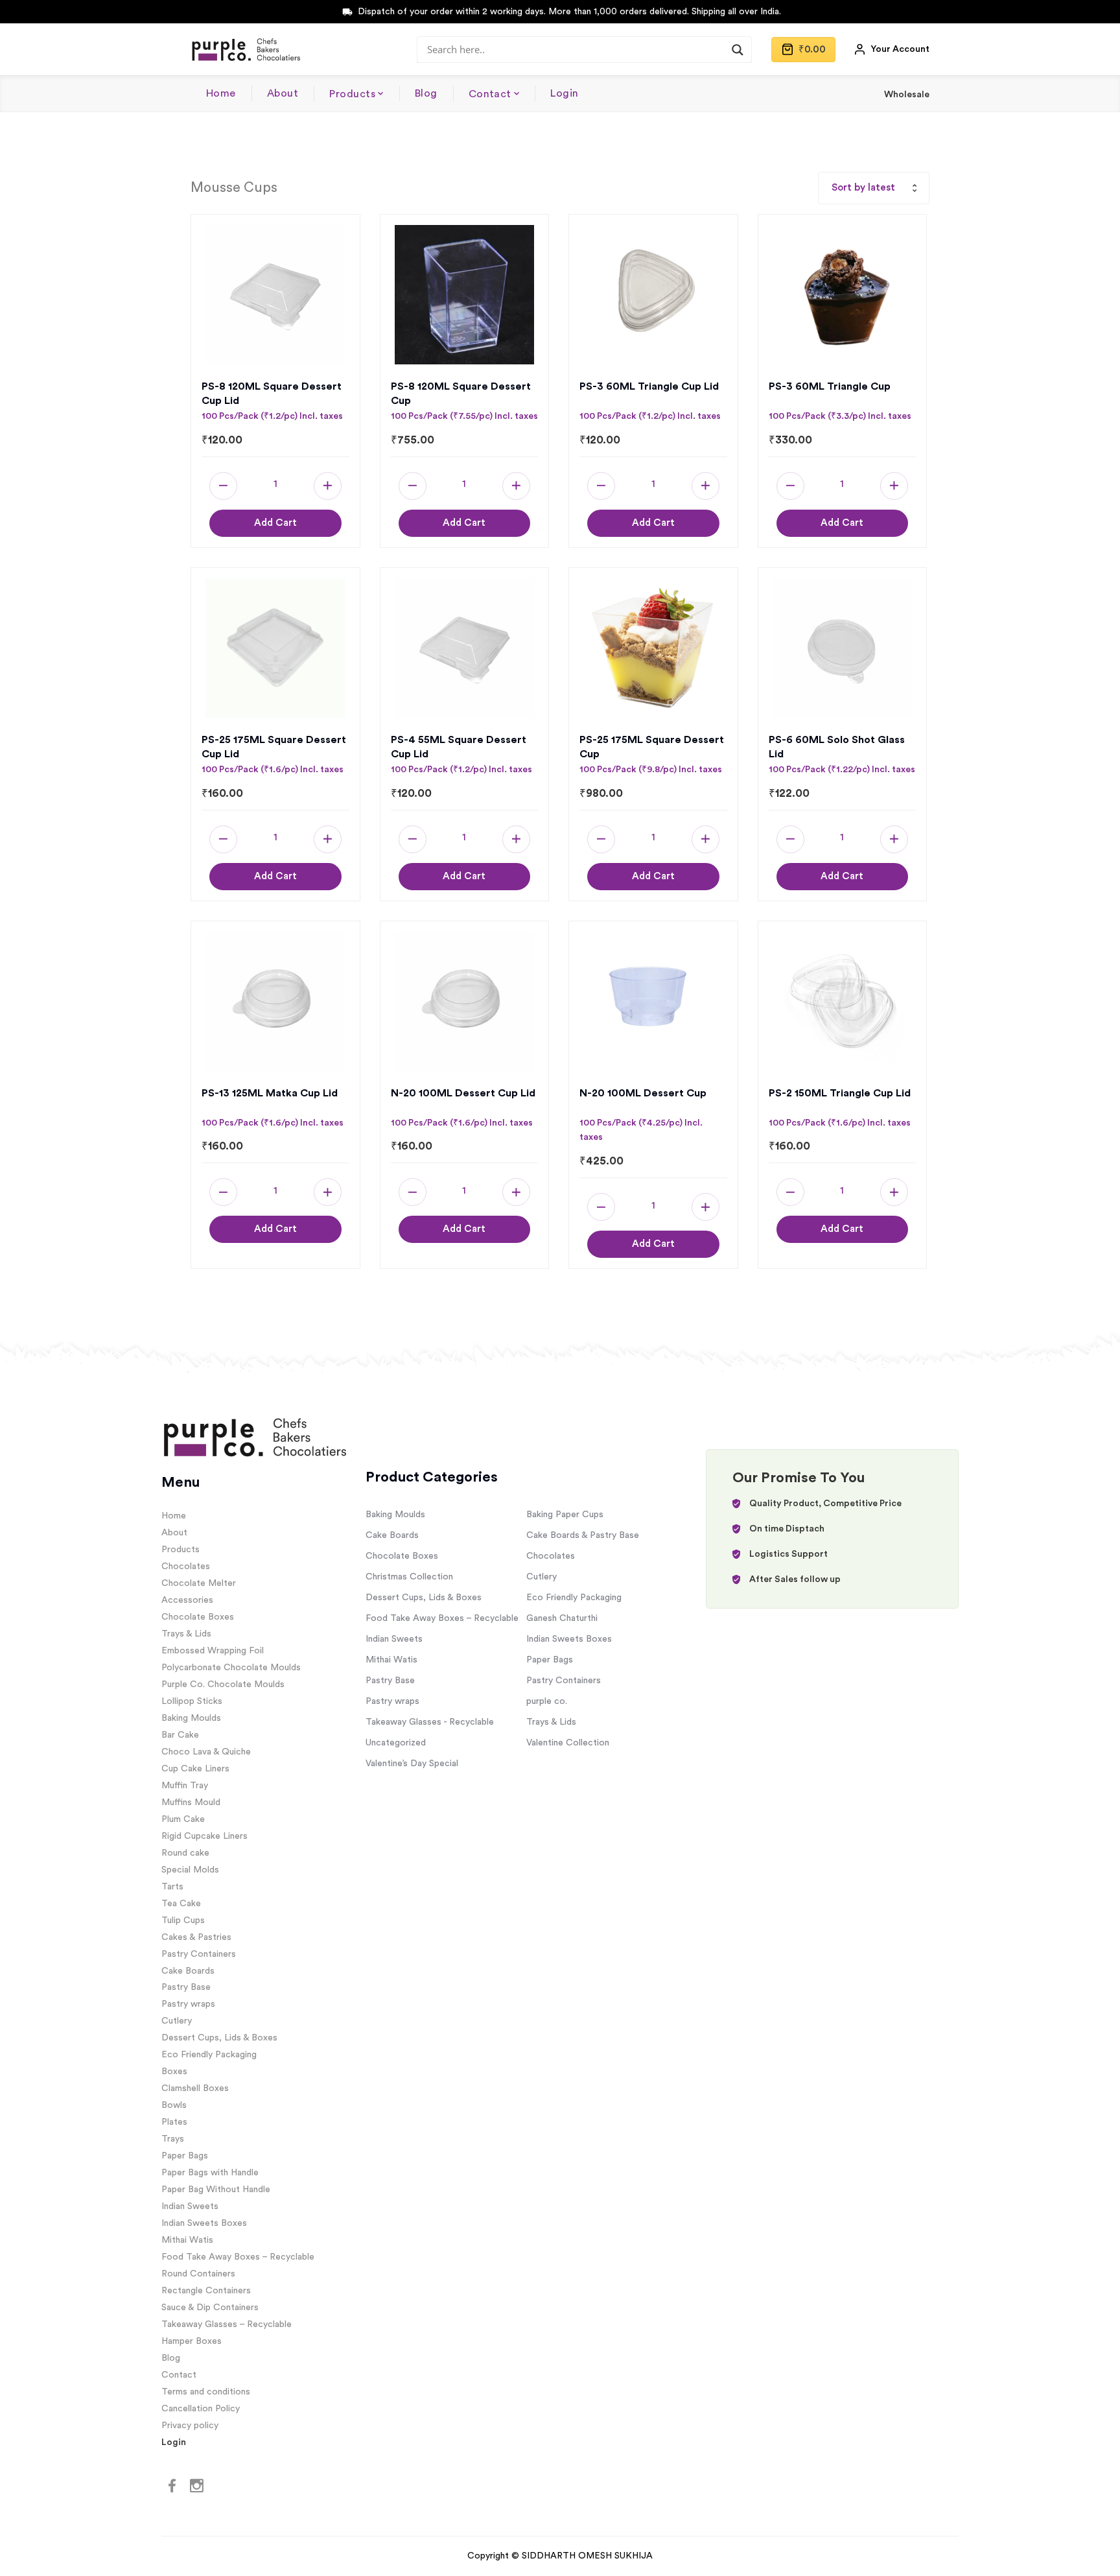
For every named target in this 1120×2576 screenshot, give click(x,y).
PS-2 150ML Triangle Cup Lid (840, 1093)
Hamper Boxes (192, 2341)
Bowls (174, 2105)
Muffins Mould (191, 1802)
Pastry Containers (199, 1954)
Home (221, 93)
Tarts (172, 1887)
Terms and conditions (206, 2392)
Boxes (174, 2072)
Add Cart (275, 523)
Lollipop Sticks (192, 1701)
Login (564, 93)
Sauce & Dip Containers (210, 2308)
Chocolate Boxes (198, 1617)
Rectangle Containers (206, 2291)
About (283, 93)
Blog (426, 93)
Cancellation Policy (201, 2409)
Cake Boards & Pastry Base (583, 1535)
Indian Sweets (190, 2206)
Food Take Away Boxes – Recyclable (238, 2257)
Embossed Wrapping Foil (213, 1651)
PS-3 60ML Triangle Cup (830, 386)
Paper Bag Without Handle (216, 2190)
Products (352, 94)
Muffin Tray (185, 1786)
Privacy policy (190, 2426)
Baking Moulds (191, 1718)
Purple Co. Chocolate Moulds (223, 1684)
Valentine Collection (568, 1743)
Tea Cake (181, 1904)
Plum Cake (183, 1819)
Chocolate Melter (199, 1583)
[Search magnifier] (738, 50)
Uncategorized (396, 1743)
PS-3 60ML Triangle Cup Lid (649, 386)
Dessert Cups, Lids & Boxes (219, 2038)
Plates (174, 2122)
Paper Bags (185, 2156)
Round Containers (198, 2274)
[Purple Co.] (245, 49)
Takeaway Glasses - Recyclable (430, 1722)
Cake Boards (188, 1971)
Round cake (185, 1853)
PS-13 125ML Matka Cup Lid (270, 1093)
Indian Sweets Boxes (204, 2223)
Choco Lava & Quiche (206, 1752)
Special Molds (190, 1870)
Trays (173, 2139)
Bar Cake (180, 1735)
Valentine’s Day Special (412, 1764)
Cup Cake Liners (195, 1769)
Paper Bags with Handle (210, 2173)
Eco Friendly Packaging (209, 2055)
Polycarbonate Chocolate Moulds (231, 1668)
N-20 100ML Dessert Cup (643, 1093)
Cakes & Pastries (196, 1937)
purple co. (547, 1701)
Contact (490, 94)
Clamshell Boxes (195, 2088)
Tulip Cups (183, 1920)
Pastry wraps (188, 2004)
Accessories (187, 1600)
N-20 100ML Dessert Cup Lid (463, 1093)
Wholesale (907, 95)
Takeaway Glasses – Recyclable (227, 2324)
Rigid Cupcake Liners (204, 1836)
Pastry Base (186, 1987)
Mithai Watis (187, 2240)
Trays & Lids (186, 1634)
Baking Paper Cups (565, 1515)
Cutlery (177, 2021)
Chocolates (186, 1566)
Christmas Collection (409, 1577)
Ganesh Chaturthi (562, 1618)
